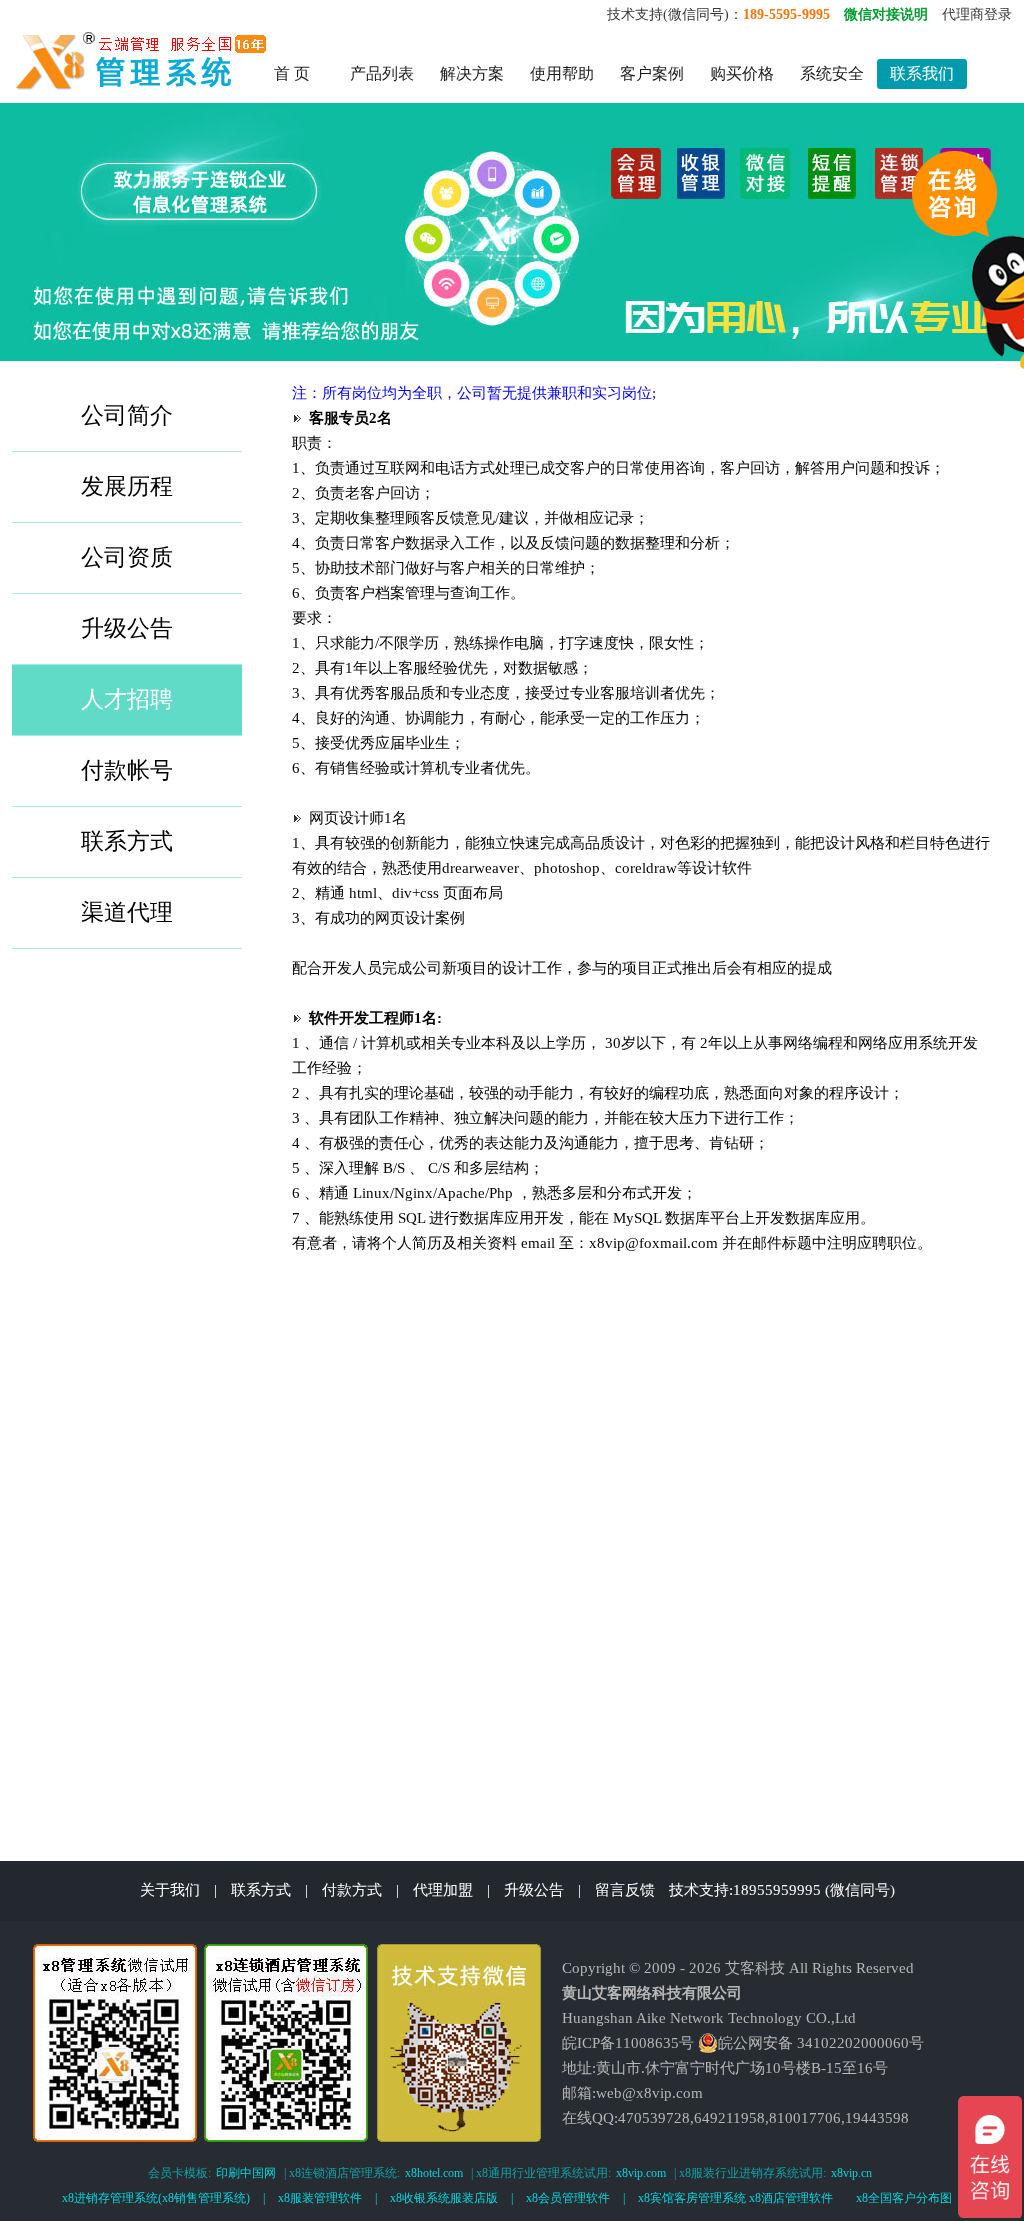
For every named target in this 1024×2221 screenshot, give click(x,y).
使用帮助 (562, 73)
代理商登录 (977, 14)
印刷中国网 (246, 2173)
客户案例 (652, 73)
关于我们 (170, 1890)
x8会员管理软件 (568, 2198)
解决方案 (472, 73)
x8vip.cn (851, 2173)
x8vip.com (641, 2173)
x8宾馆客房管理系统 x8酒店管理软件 (735, 2198)
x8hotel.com (434, 2173)
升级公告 (534, 1890)
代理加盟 (443, 1890)
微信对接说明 (886, 14)
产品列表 (382, 73)
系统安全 (832, 73)
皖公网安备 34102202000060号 (821, 2043)
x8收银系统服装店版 (444, 2198)
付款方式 (352, 1890)
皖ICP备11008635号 (628, 2043)
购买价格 (742, 73)
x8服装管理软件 (320, 2198)
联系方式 (261, 1890)
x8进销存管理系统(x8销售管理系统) (156, 2198)
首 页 (292, 73)
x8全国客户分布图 (904, 2198)
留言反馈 (625, 1890)
